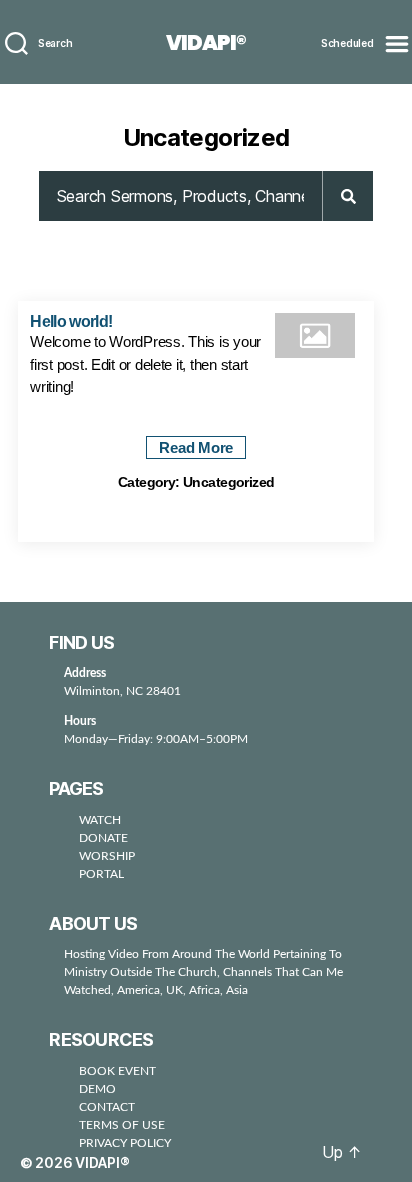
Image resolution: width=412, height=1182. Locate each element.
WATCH (100, 820)
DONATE (103, 838)
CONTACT (107, 1107)
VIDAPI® (206, 42)
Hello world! (71, 321)
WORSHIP (107, 856)
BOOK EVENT (117, 1071)
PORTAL (101, 874)
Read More (196, 447)
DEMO (97, 1089)
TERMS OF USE (122, 1125)
